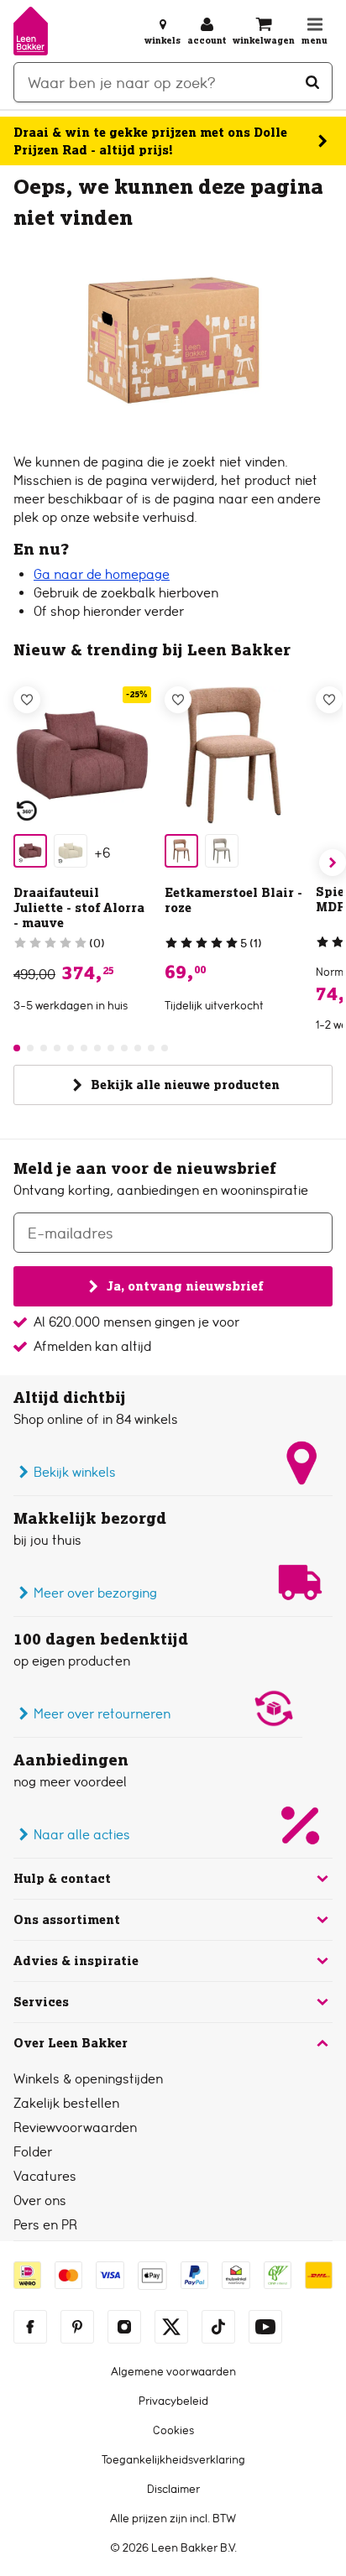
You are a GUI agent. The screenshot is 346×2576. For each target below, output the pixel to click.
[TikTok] (218, 2327)
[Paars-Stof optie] (30, 851)
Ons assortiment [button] (67, 1920)
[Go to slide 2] (30, 1048)
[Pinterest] (77, 2327)
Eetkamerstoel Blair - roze (233, 900)
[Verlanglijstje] (27, 700)
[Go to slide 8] (111, 1048)
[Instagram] (124, 2327)
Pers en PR (45, 2225)
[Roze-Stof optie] (181, 851)
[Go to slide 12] (165, 1048)
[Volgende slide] (333, 863)
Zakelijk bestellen (66, 2103)
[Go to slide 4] (57, 1048)
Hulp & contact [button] (62, 1879)
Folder (33, 2152)
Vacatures (45, 2176)
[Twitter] (171, 2327)
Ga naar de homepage (102, 574)
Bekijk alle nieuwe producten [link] (185, 1085)
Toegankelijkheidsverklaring (173, 2459)
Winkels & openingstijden (88, 2079)
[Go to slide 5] (71, 1048)
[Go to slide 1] (17, 1048)
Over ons (40, 2201)
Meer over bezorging (95, 1593)
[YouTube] (265, 2327)
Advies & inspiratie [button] (76, 1961)
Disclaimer (173, 2489)
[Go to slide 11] (151, 1048)
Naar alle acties (82, 1835)
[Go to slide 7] (97, 1048)
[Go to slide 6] (84, 1048)
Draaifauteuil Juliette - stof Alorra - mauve (79, 908)
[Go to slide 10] (138, 1048)
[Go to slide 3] (44, 1048)
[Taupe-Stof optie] (222, 851)
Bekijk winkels (75, 1472)
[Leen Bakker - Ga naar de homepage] (31, 31)
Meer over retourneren (102, 1714)
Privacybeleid (173, 2401)
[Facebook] (30, 2327)
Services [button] (41, 2002)
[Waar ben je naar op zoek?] (312, 82)
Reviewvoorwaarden (75, 2128)
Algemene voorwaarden (173, 2371)
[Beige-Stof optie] (71, 851)
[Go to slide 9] (124, 1048)
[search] (173, 82)
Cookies (173, 2430)
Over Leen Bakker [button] (71, 2043)
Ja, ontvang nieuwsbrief (185, 1286)
